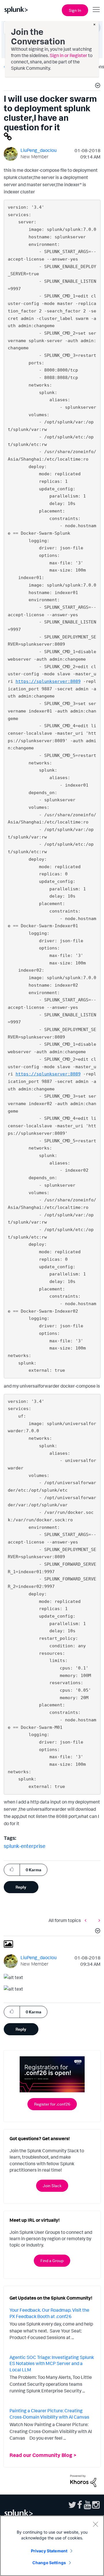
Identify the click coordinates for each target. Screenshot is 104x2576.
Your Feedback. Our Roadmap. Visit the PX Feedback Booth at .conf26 (49, 2313)
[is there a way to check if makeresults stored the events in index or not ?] (87, 1920)
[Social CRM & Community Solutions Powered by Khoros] (83, 2480)
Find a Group (52, 2261)
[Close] (95, 2524)
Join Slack (52, 2186)
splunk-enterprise (25, 1846)
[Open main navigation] (96, 10)
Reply (21, 1887)
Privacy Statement (49, 2551)
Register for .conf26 (52, 2104)
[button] (97, 86)
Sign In (75, 10)
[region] (52, 2546)
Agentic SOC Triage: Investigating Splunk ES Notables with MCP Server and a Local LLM (52, 2363)
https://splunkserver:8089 (48, 681)
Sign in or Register (68, 55)
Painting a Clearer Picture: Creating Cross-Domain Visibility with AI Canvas (49, 2414)
